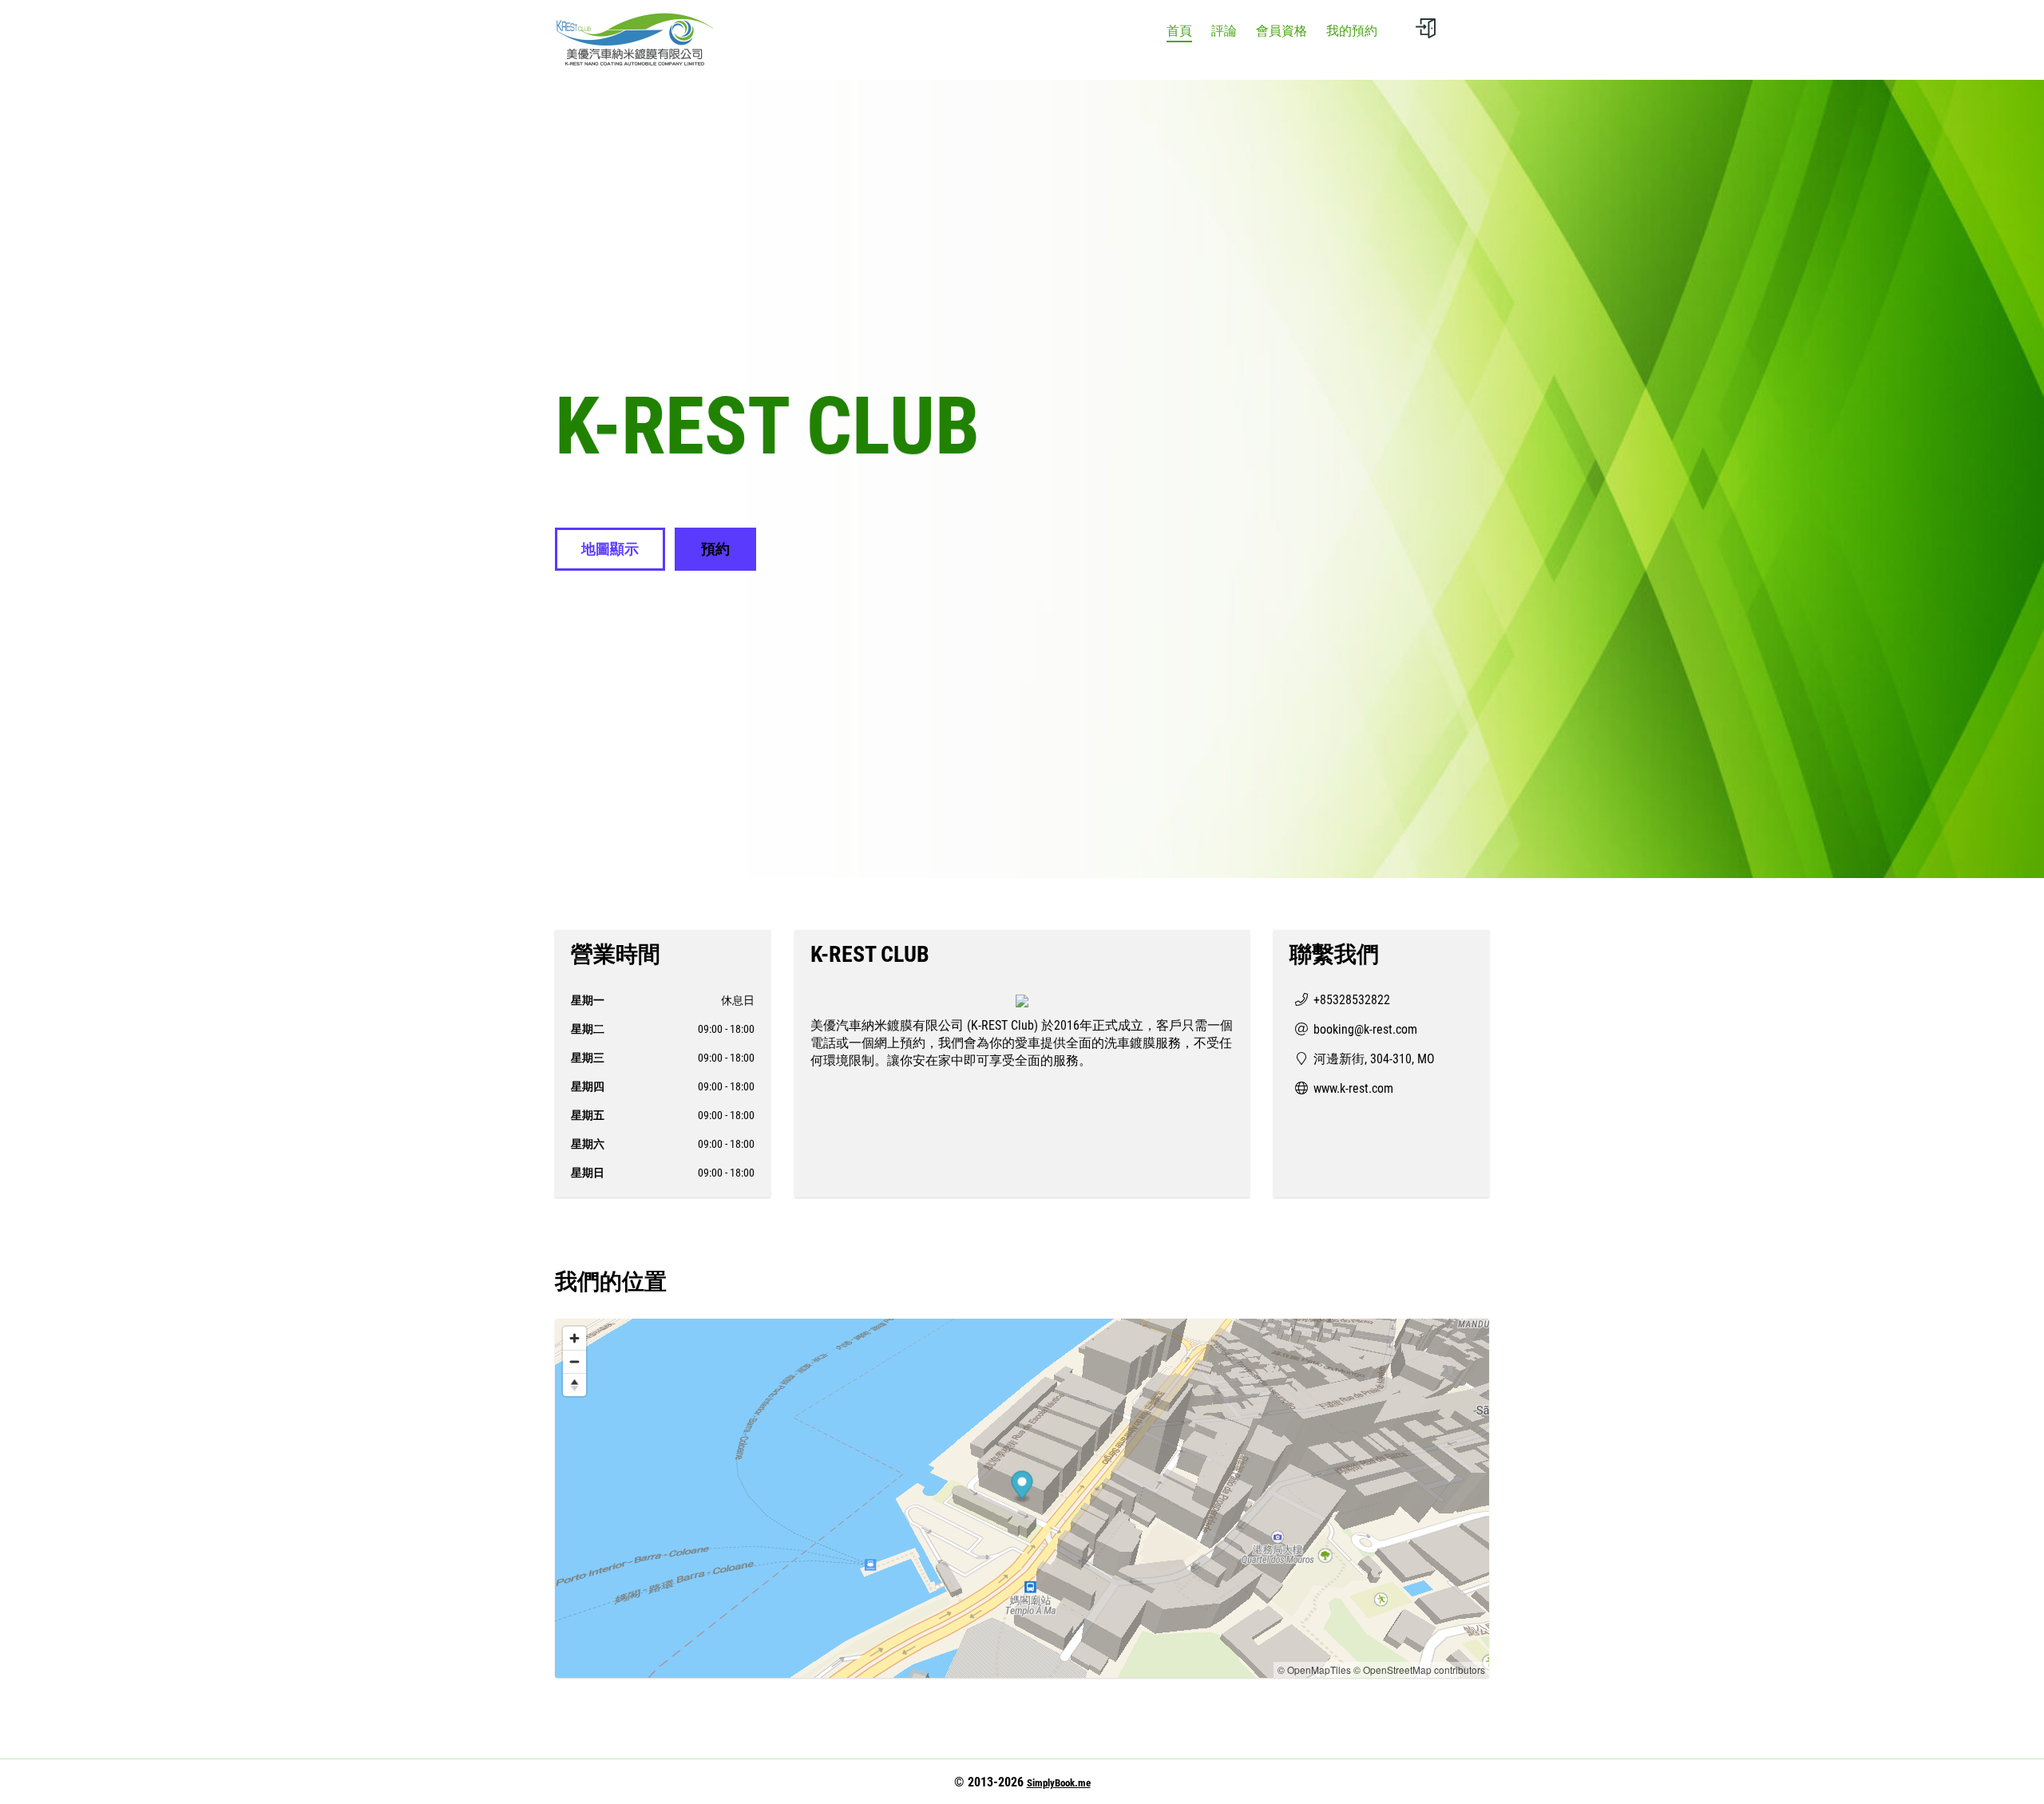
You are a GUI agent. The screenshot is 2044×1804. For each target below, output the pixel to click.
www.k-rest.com (1353, 1088)
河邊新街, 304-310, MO (1374, 1059)
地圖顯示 (610, 549)
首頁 (1179, 31)
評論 (1224, 31)
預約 (715, 549)
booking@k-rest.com (1365, 1029)
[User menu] (1425, 28)
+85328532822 (1352, 1000)
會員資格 (1281, 31)
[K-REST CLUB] (635, 40)
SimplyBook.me (1059, 1783)
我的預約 (1352, 31)
